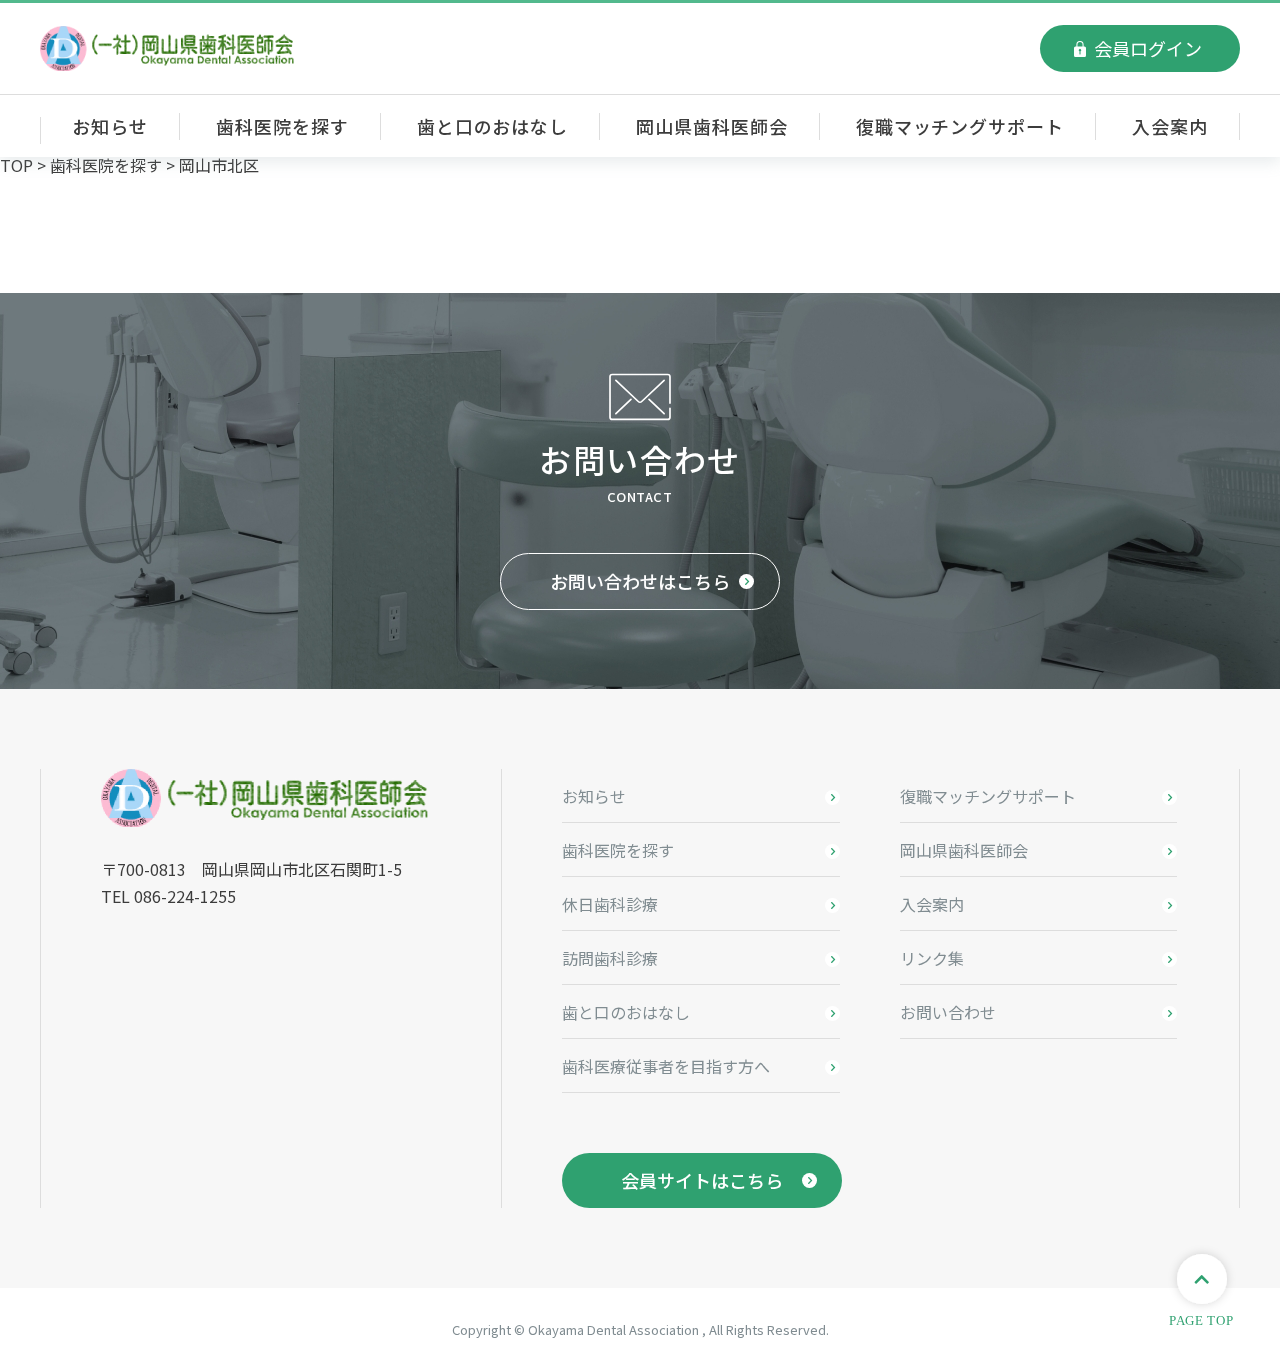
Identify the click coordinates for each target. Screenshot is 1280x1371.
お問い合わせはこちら (640, 581)
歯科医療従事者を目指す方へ (666, 1066)
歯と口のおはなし (492, 126)
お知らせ (110, 126)
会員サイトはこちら (702, 1180)
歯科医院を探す (282, 126)
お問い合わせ (948, 1012)
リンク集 (932, 958)
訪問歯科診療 (610, 958)
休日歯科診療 (610, 904)
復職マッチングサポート (960, 126)
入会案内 (1170, 126)
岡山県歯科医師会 (711, 126)
